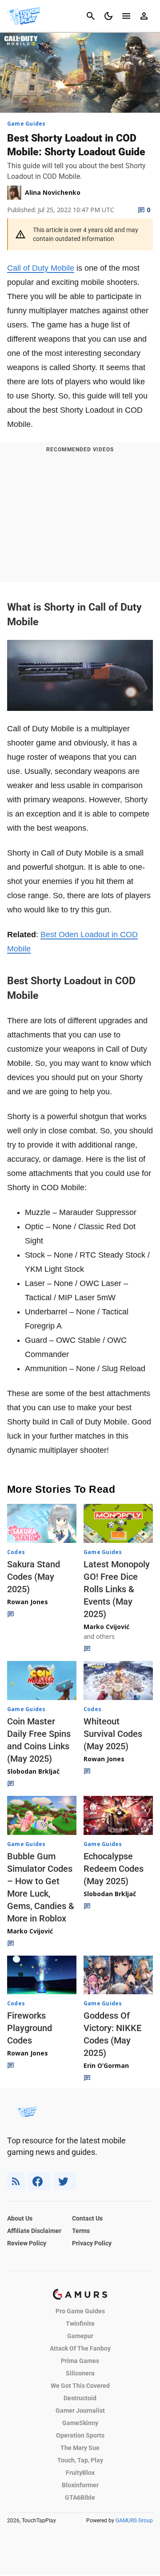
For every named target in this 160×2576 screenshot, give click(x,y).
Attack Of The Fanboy (80, 2348)
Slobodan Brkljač (33, 1771)
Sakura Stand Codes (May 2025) (34, 1577)
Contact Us (87, 2218)
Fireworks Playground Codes (30, 2028)
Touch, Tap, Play (80, 2460)
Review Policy (27, 2243)
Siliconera (80, 2373)
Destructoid (80, 2398)
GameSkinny (80, 2423)
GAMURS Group (134, 2521)
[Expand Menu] (126, 16)
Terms (81, 2231)
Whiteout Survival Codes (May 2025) (113, 1734)
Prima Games (80, 2361)
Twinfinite (80, 2324)
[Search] (91, 16)
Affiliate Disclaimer (34, 2231)
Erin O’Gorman (106, 2065)
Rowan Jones (28, 1602)
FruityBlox (80, 2473)
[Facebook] (39, 2181)
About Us (20, 2218)
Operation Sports (80, 2435)
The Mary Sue (80, 2448)
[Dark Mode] (108, 16)
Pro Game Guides (80, 2311)
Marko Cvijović (106, 1627)
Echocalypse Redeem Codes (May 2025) (114, 1869)
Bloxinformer (80, 2485)
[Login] (144, 16)
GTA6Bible (80, 2497)
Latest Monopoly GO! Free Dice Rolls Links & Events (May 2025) (117, 1589)
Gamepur (80, 2336)
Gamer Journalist (80, 2410)
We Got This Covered (80, 2386)
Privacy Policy (92, 2243)
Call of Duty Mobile (41, 268)
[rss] (16, 2181)
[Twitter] (65, 2181)
